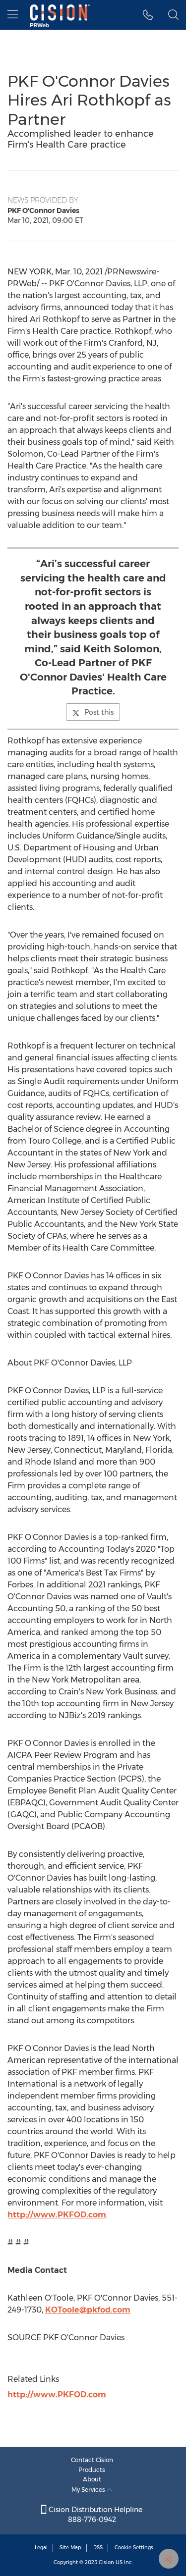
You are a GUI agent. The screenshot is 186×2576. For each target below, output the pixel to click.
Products (92, 2470)
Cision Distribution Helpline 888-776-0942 (94, 2515)
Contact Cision (92, 2460)
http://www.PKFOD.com (57, 2215)
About (92, 2479)
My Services (89, 2490)
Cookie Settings (134, 2548)
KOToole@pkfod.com (88, 2310)
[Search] (173, 15)
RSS (98, 2548)
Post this (99, 712)
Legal (41, 2548)
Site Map (70, 2548)
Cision (106, 2562)
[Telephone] (148, 15)
